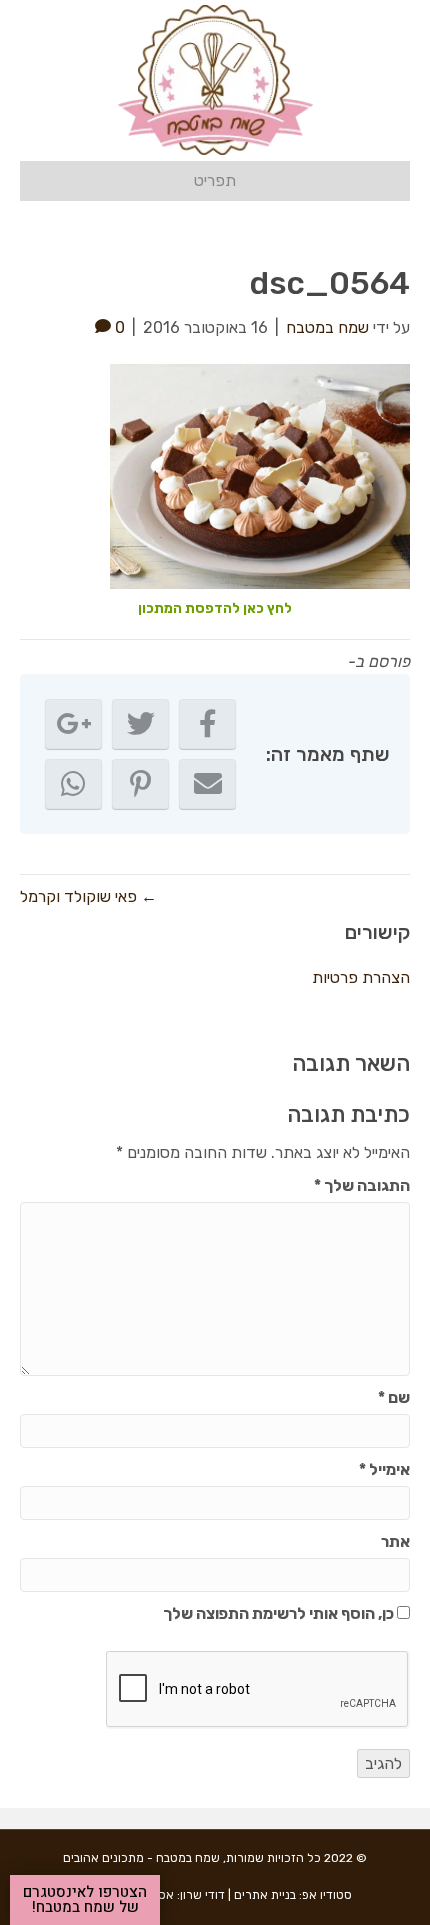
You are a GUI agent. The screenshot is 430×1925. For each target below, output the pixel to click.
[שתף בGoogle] (73, 724)
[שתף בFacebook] (207, 724)
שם (394, 1397)
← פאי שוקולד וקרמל (88, 896)
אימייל (384, 1469)
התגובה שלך (362, 1185)
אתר (395, 1541)
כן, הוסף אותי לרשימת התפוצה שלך (280, 1613)
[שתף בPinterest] (140, 784)
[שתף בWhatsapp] (73, 784)
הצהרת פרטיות (361, 977)
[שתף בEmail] (207, 784)
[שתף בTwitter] (140, 724)
